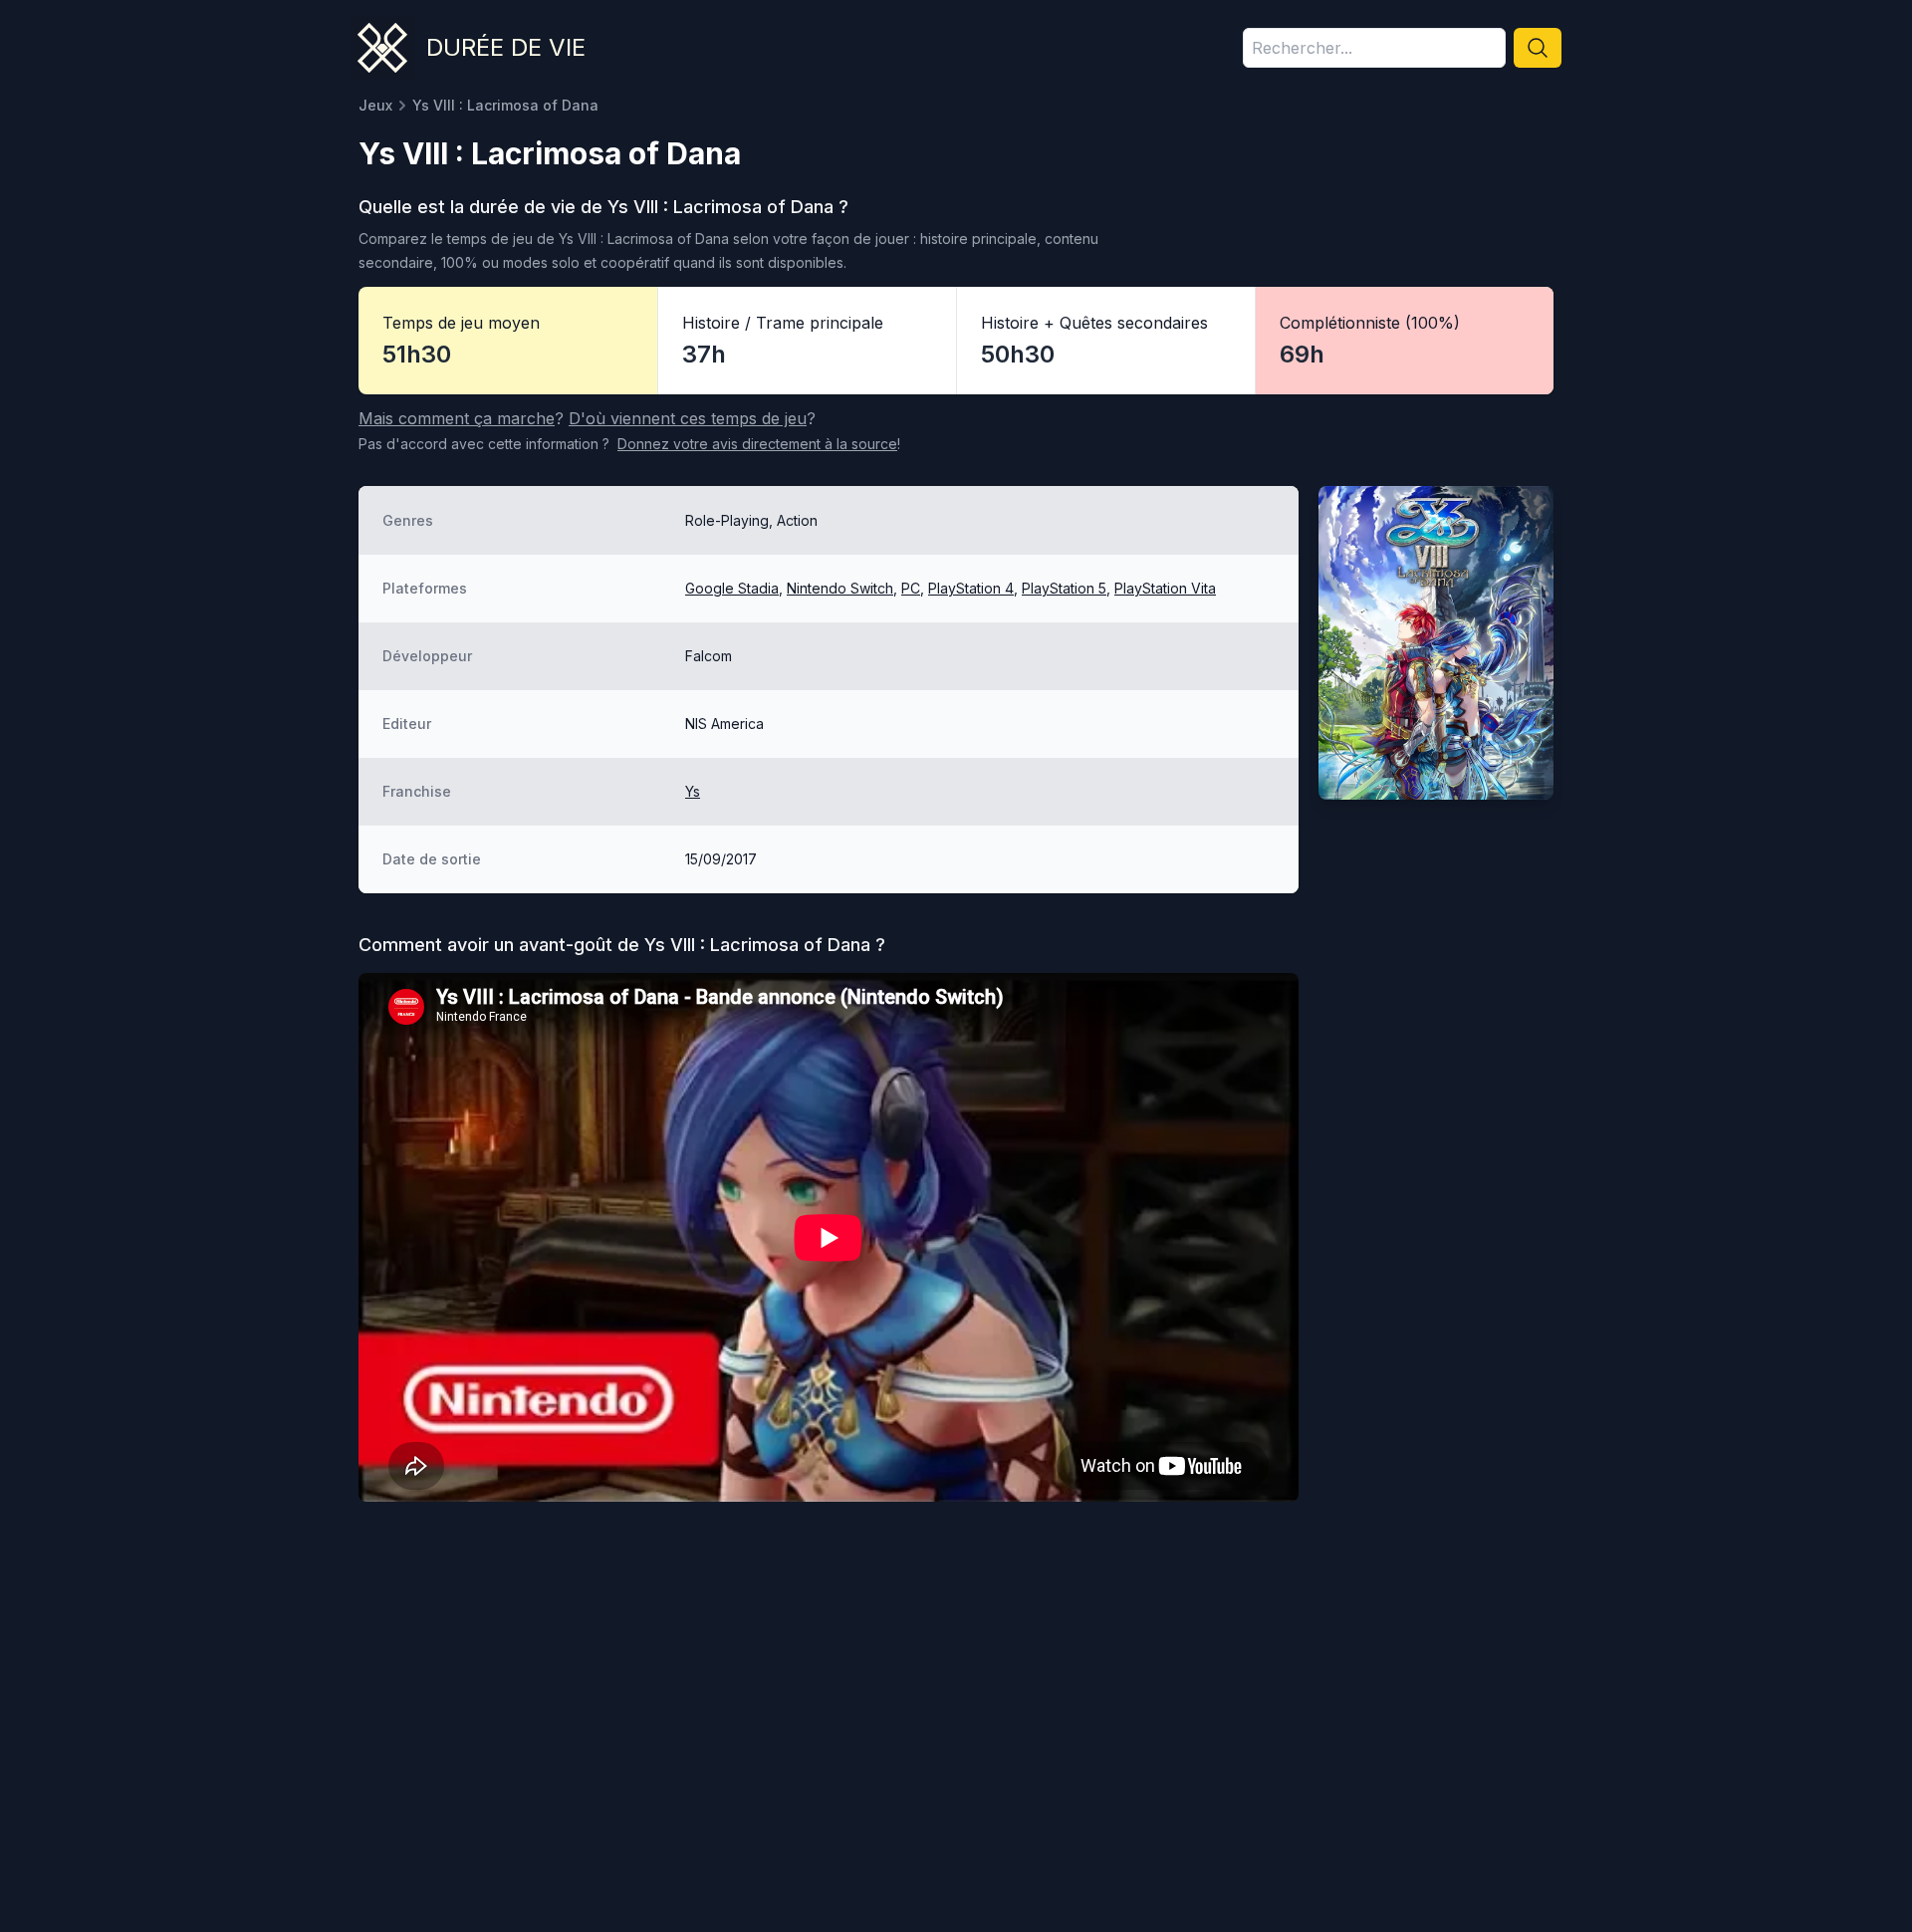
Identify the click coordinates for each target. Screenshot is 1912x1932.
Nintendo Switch (840, 588)
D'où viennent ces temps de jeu (688, 418)
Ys (693, 791)
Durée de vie (506, 47)
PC (911, 588)
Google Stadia (732, 588)
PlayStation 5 (1064, 588)
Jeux (375, 105)
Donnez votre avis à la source (757, 444)
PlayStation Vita (1165, 588)
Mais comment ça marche (457, 418)
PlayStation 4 (971, 588)
